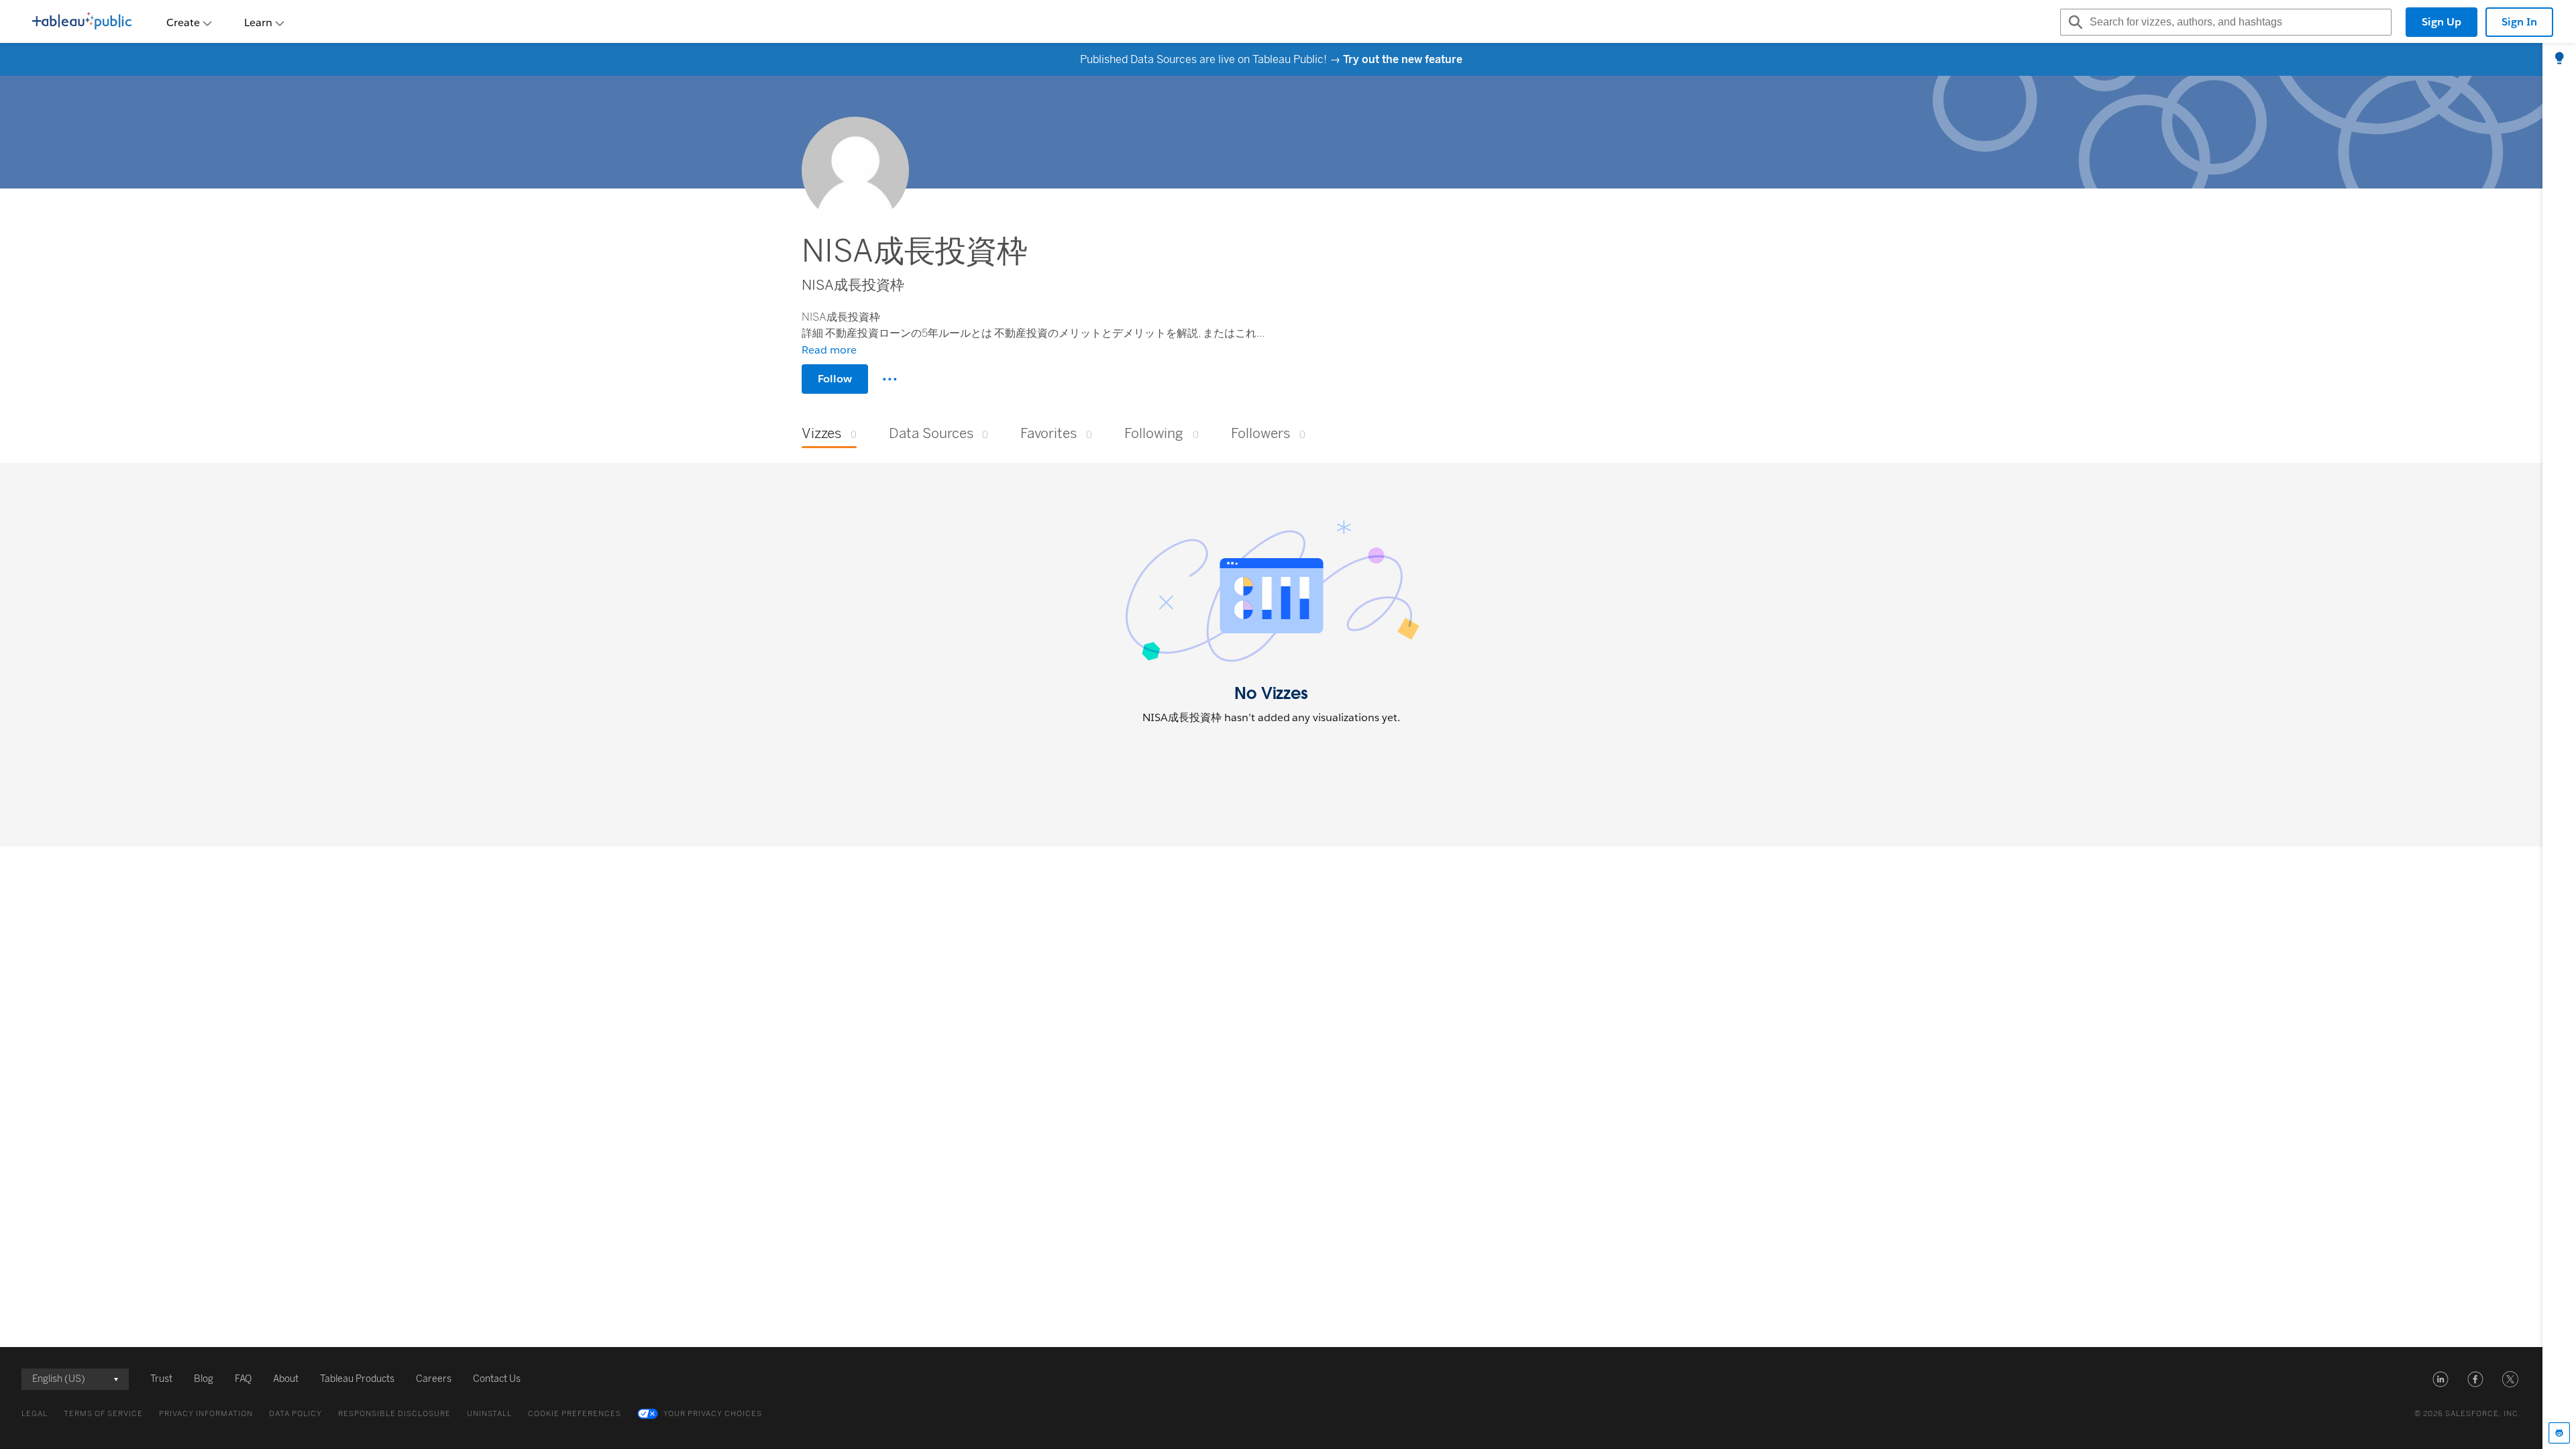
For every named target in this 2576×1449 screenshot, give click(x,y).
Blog (204, 1379)
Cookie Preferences (575, 1414)
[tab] (2559, 59)
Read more (829, 350)
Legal (35, 1414)
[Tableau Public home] (82, 22)
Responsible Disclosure (394, 1414)
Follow (835, 379)
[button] (2440, 1379)
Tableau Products (357, 1379)
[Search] (2074, 22)
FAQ (243, 1379)
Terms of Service (103, 1414)
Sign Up (2441, 22)
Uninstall (489, 1414)
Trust (161, 1379)
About (286, 1379)
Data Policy (296, 1414)
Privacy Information (206, 1414)
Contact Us (497, 1379)
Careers (434, 1379)
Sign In (2519, 22)
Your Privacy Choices (713, 1414)
